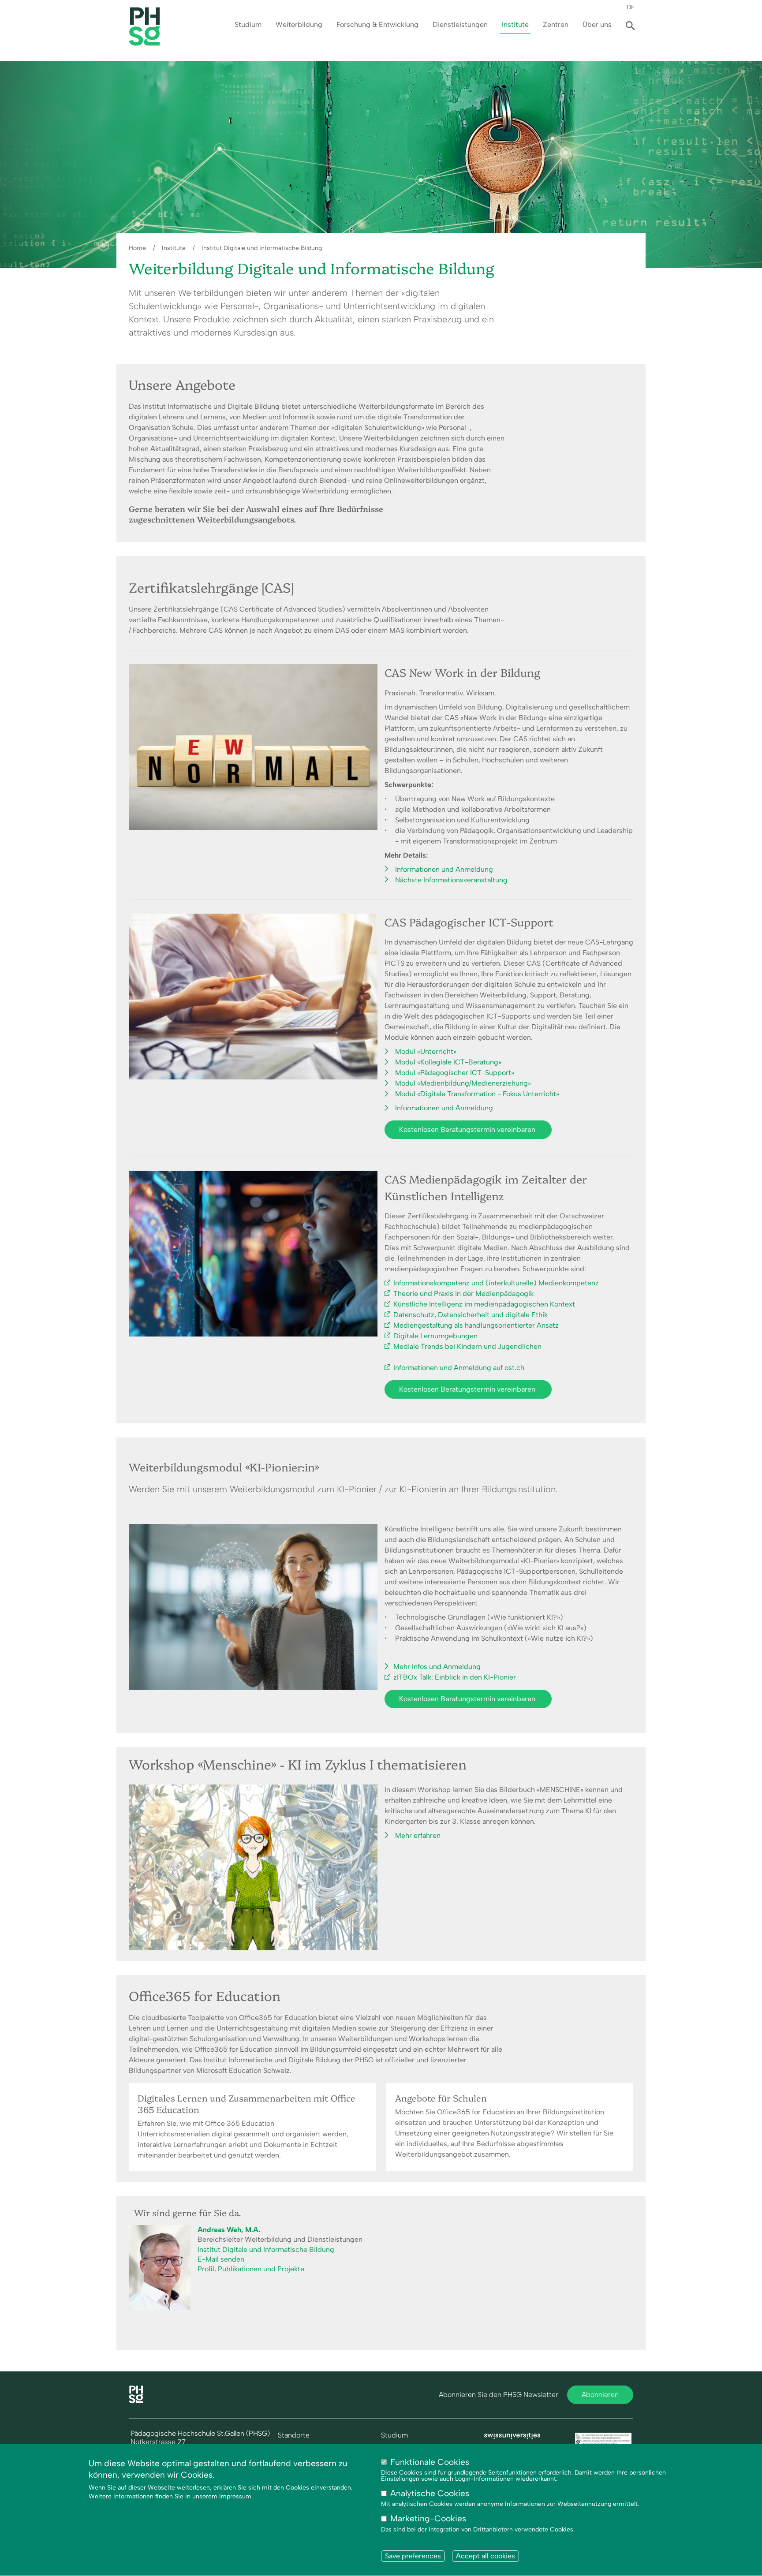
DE (631, 7)
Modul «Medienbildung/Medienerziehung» (463, 1083)
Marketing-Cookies (428, 2519)
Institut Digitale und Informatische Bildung (262, 248)
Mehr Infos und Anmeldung (437, 1667)
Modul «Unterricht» (426, 1051)
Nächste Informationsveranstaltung (451, 880)
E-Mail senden (221, 2259)
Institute (515, 24)
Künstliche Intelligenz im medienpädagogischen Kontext (484, 1304)
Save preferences (413, 2556)
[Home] (136, 2401)
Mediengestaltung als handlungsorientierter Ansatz (476, 1325)
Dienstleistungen (460, 24)
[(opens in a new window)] (512, 2437)
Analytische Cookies (430, 2494)
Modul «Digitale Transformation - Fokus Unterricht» (477, 1094)
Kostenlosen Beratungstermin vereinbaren (468, 1129)
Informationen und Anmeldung (444, 869)
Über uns (597, 24)
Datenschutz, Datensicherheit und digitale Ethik (471, 1315)
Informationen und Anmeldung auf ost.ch (459, 1368)
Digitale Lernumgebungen (435, 1336)
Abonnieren (600, 2395)
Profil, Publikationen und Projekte (251, 2269)
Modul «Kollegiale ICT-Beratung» (448, 1062)
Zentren (556, 24)
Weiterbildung (299, 24)
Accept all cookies (486, 2556)
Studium (248, 24)
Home (137, 248)
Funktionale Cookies (430, 2462)
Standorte (294, 2435)
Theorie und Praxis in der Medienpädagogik (463, 1294)
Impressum (235, 2497)
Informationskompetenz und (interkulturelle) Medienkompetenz (496, 1283)
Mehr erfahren (418, 1835)
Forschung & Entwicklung (377, 24)
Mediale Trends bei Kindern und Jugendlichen (467, 1346)
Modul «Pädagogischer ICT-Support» (455, 1073)
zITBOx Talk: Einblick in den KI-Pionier (455, 1677)
